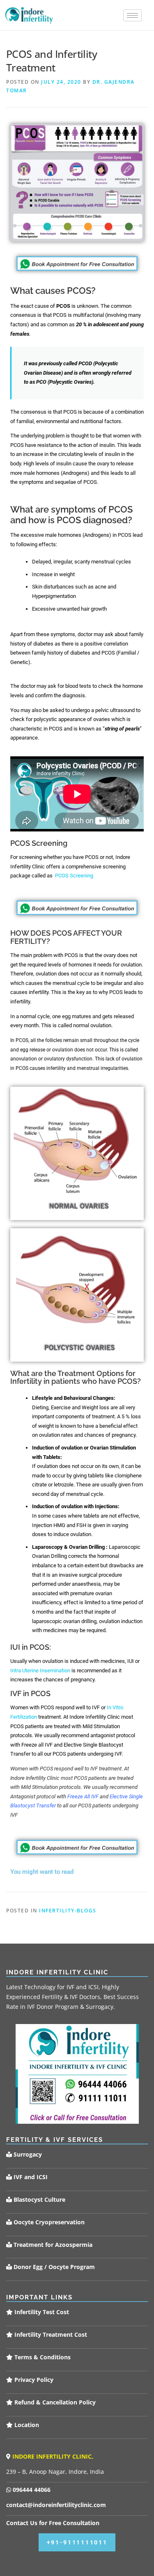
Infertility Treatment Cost (50, 2334)
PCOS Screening (74, 876)
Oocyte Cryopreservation (48, 2222)
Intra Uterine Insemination (40, 1670)
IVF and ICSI (30, 2177)
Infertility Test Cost (41, 2312)
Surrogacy (27, 2154)
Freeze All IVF (83, 1796)
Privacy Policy (33, 2380)
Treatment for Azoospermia (52, 2245)
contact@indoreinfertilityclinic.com (56, 2505)
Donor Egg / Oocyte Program (54, 2267)
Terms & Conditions (42, 2357)
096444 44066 (31, 2490)
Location (26, 2425)
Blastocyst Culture (39, 2199)
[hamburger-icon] (132, 15)
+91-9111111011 (77, 2542)
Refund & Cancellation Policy (54, 2402)
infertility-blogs (68, 1911)
